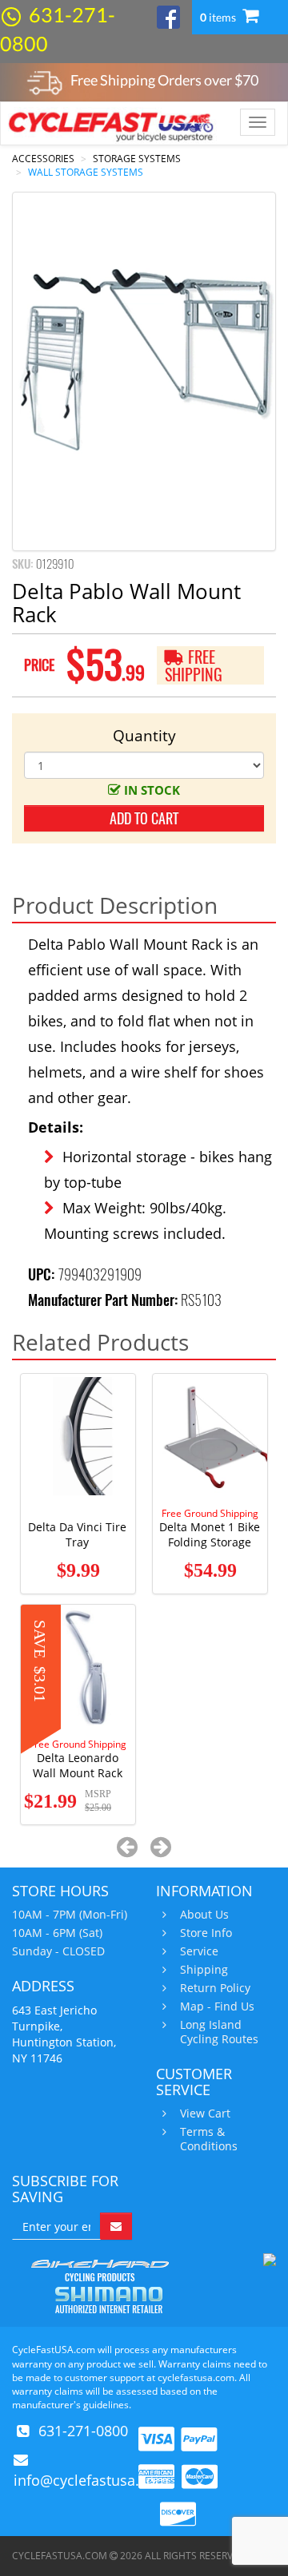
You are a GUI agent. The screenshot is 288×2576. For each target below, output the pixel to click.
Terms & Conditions (209, 2139)
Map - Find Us (217, 2006)
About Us (204, 1915)
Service (199, 1951)
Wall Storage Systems (86, 172)
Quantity (144, 736)
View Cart (205, 2114)
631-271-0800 (83, 2431)
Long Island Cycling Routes (219, 2032)
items (219, 17)
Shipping (204, 1970)
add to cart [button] (144, 818)
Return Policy (215, 1988)
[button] (128, 1846)
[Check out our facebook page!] (168, 16)
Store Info (206, 1933)
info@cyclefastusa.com (91, 2480)
